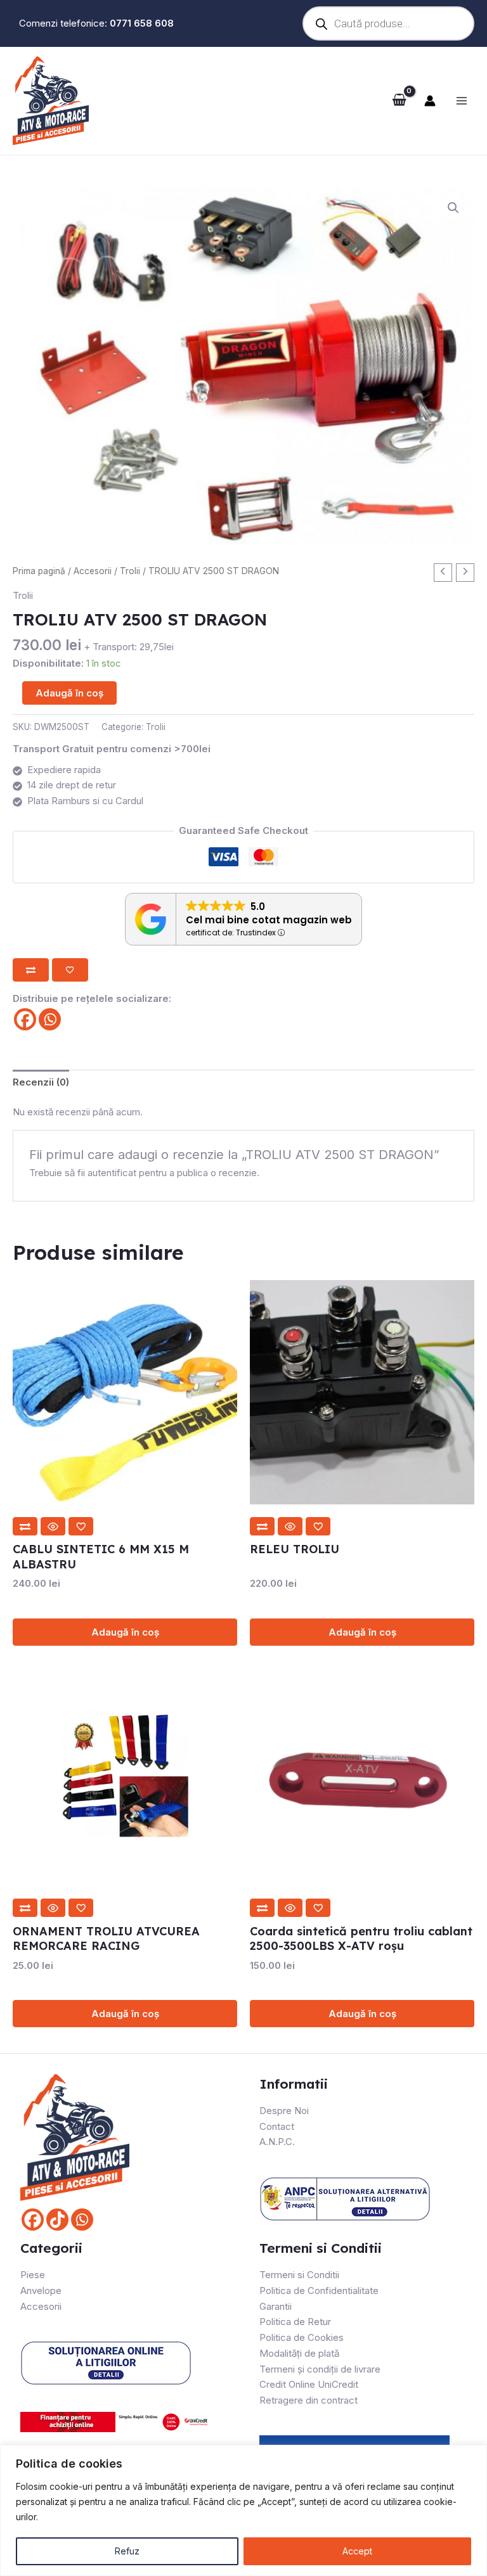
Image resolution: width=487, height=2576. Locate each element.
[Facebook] (25, 1019)
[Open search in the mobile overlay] (385, 23)
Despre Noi (284, 2111)
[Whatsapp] (50, 1019)
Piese (33, 2275)
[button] (453, 208)
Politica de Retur (295, 2322)
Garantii (276, 2306)
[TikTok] (57, 2220)
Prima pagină (39, 571)
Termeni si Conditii (299, 2275)
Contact (277, 2126)
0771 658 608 (142, 23)
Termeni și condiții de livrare (320, 2369)
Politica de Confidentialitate (319, 2291)
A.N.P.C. (277, 2142)
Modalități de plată (299, 2353)
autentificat (112, 1173)
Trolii (130, 571)
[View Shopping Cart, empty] (399, 101)
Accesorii (93, 571)
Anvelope (41, 2291)
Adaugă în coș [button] (125, 1632)
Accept (357, 2551)
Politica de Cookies (302, 2337)
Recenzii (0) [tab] (41, 1082)
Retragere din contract (308, 2400)
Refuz (127, 2551)
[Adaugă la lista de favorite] (70, 970)
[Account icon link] (430, 101)
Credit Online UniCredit (309, 2384)
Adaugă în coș (69, 693)
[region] (243, 2510)
